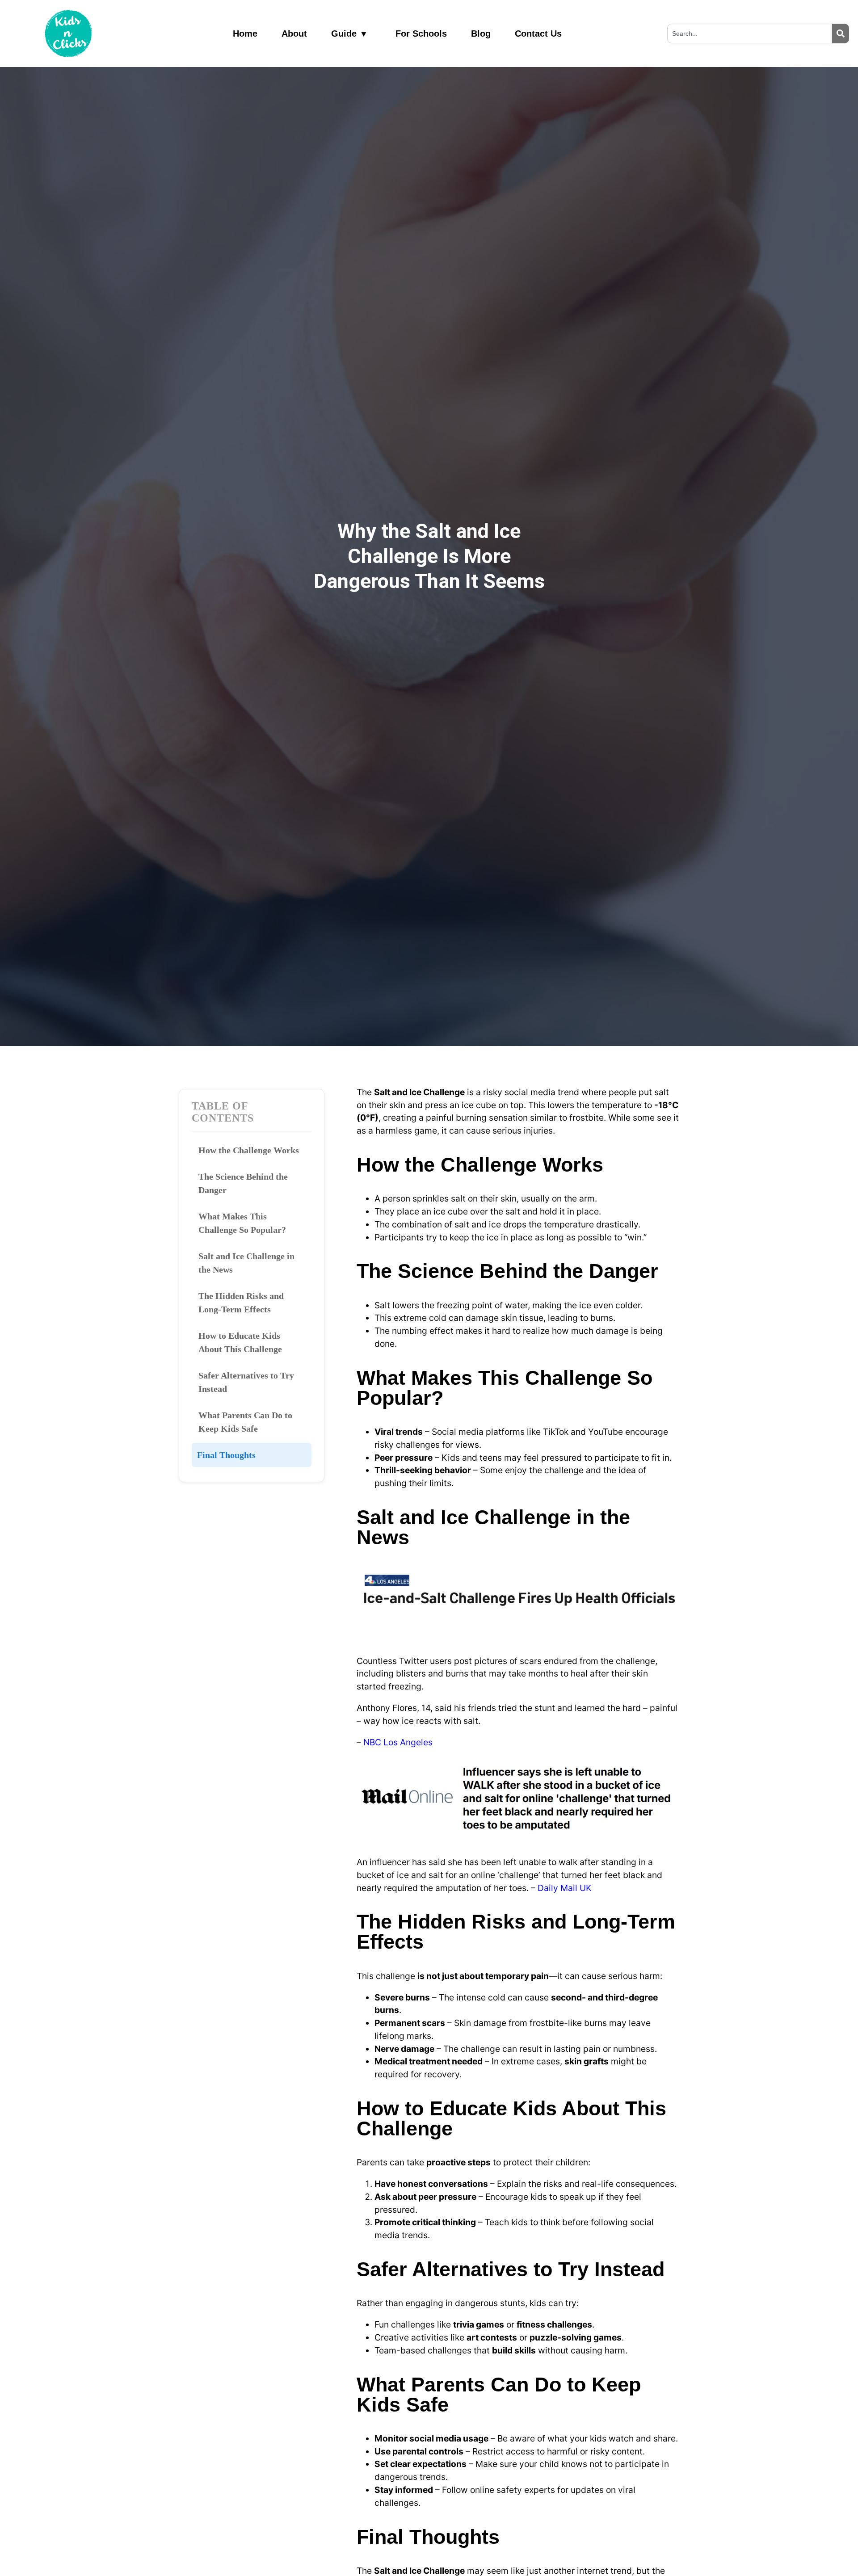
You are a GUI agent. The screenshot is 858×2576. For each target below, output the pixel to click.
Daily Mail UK (565, 1888)
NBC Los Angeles (398, 1742)
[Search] (841, 34)
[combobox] (750, 34)
